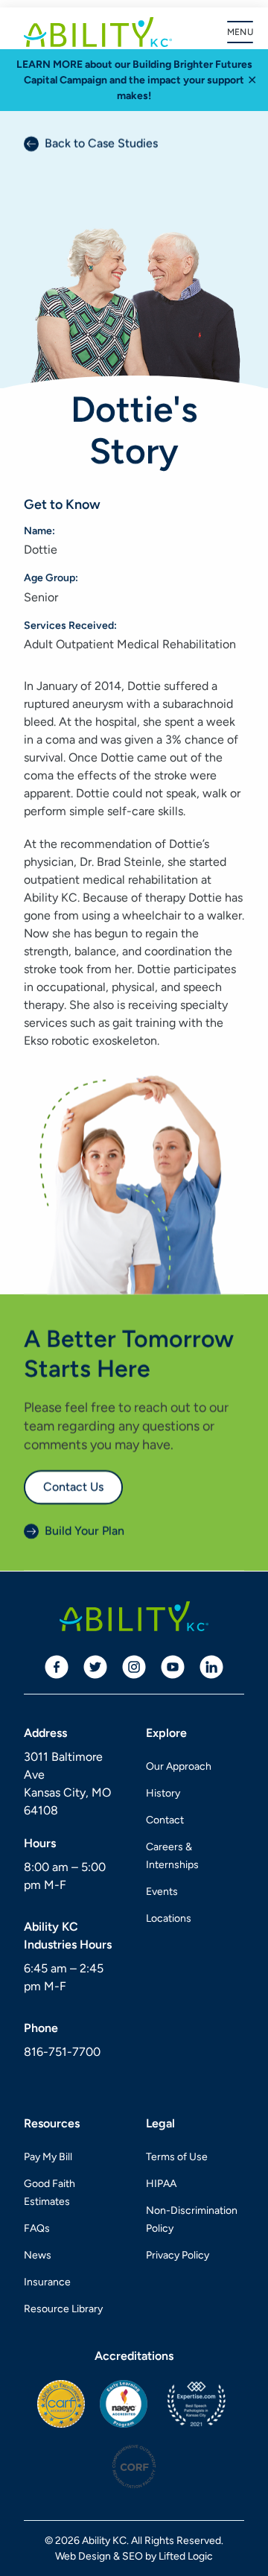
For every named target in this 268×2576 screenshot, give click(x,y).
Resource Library (63, 2309)
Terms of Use (177, 2157)
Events (162, 1892)
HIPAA (161, 2184)
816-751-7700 (62, 2052)
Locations (169, 1918)
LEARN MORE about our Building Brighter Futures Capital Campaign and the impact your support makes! (134, 80)
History (163, 1793)
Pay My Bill (48, 2157)
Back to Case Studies (101, 143)
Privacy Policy (178, 2255)
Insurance (47, 2282)
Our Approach (179, 1766)
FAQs (37, 2228)
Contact (165, 1820)
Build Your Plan (84, 1532)
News (38, 2255)
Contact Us (73, 1487)
